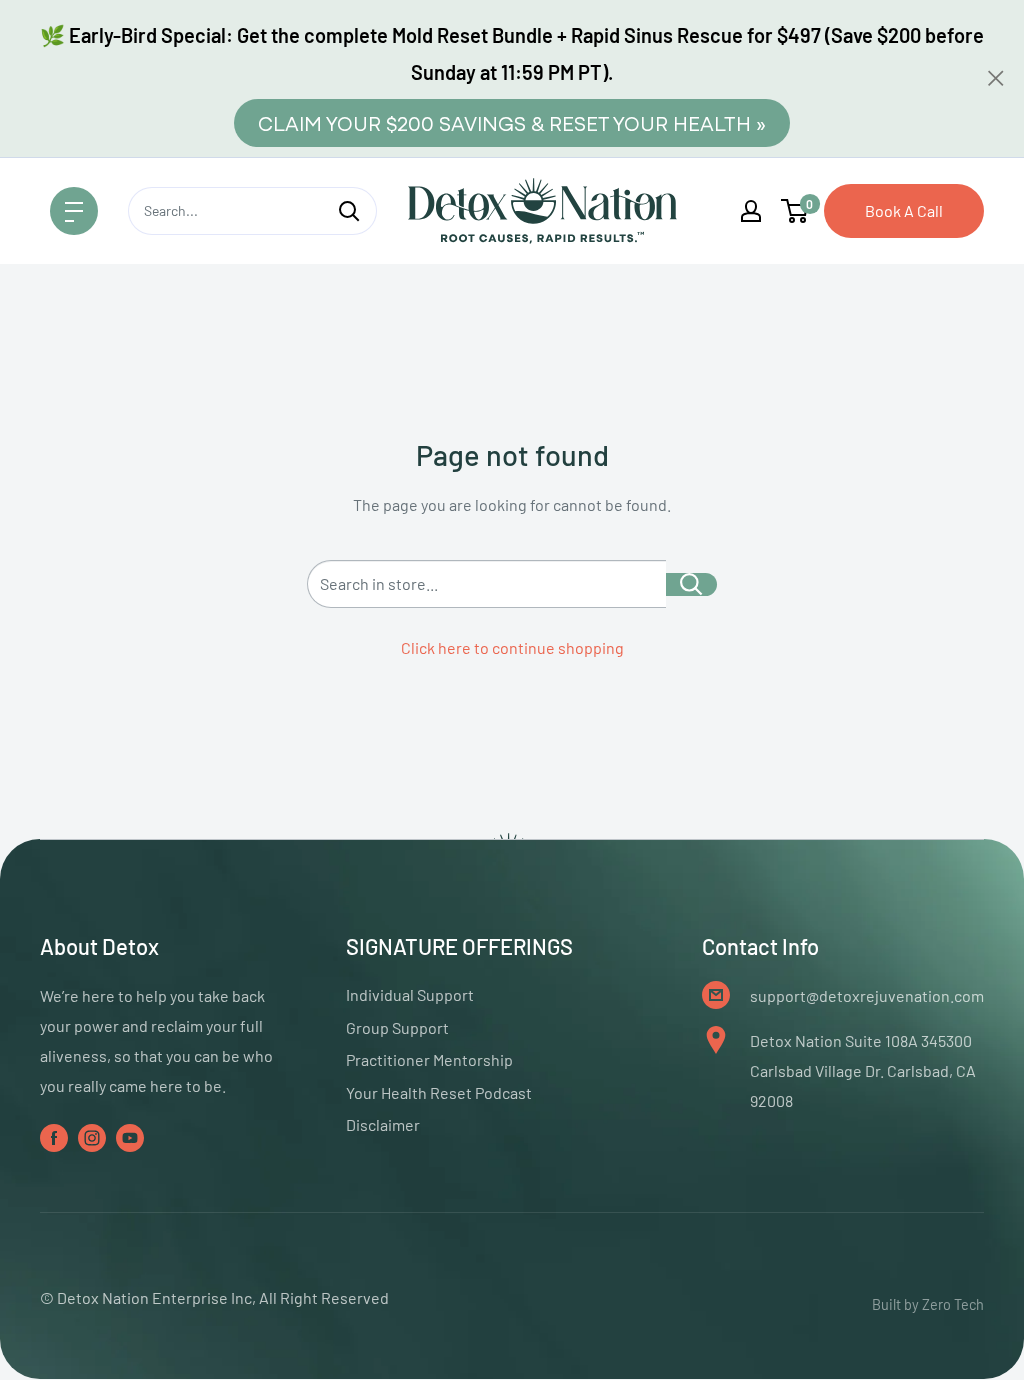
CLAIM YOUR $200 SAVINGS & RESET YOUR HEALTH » (512, 122)
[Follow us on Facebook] (54, 1136)
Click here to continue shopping (512, 647)
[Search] (350, 211)
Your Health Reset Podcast (439, 1092)
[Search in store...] (691, 584)
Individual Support (410, 994)
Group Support (397, 1027)
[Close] (996, 78)
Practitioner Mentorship (429, 1059)
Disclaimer (383, 1124)
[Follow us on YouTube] (130, 1136)
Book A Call (904, 210)
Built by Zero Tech (928, 1304)
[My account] (751, 211)
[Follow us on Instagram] (92, 1136)
